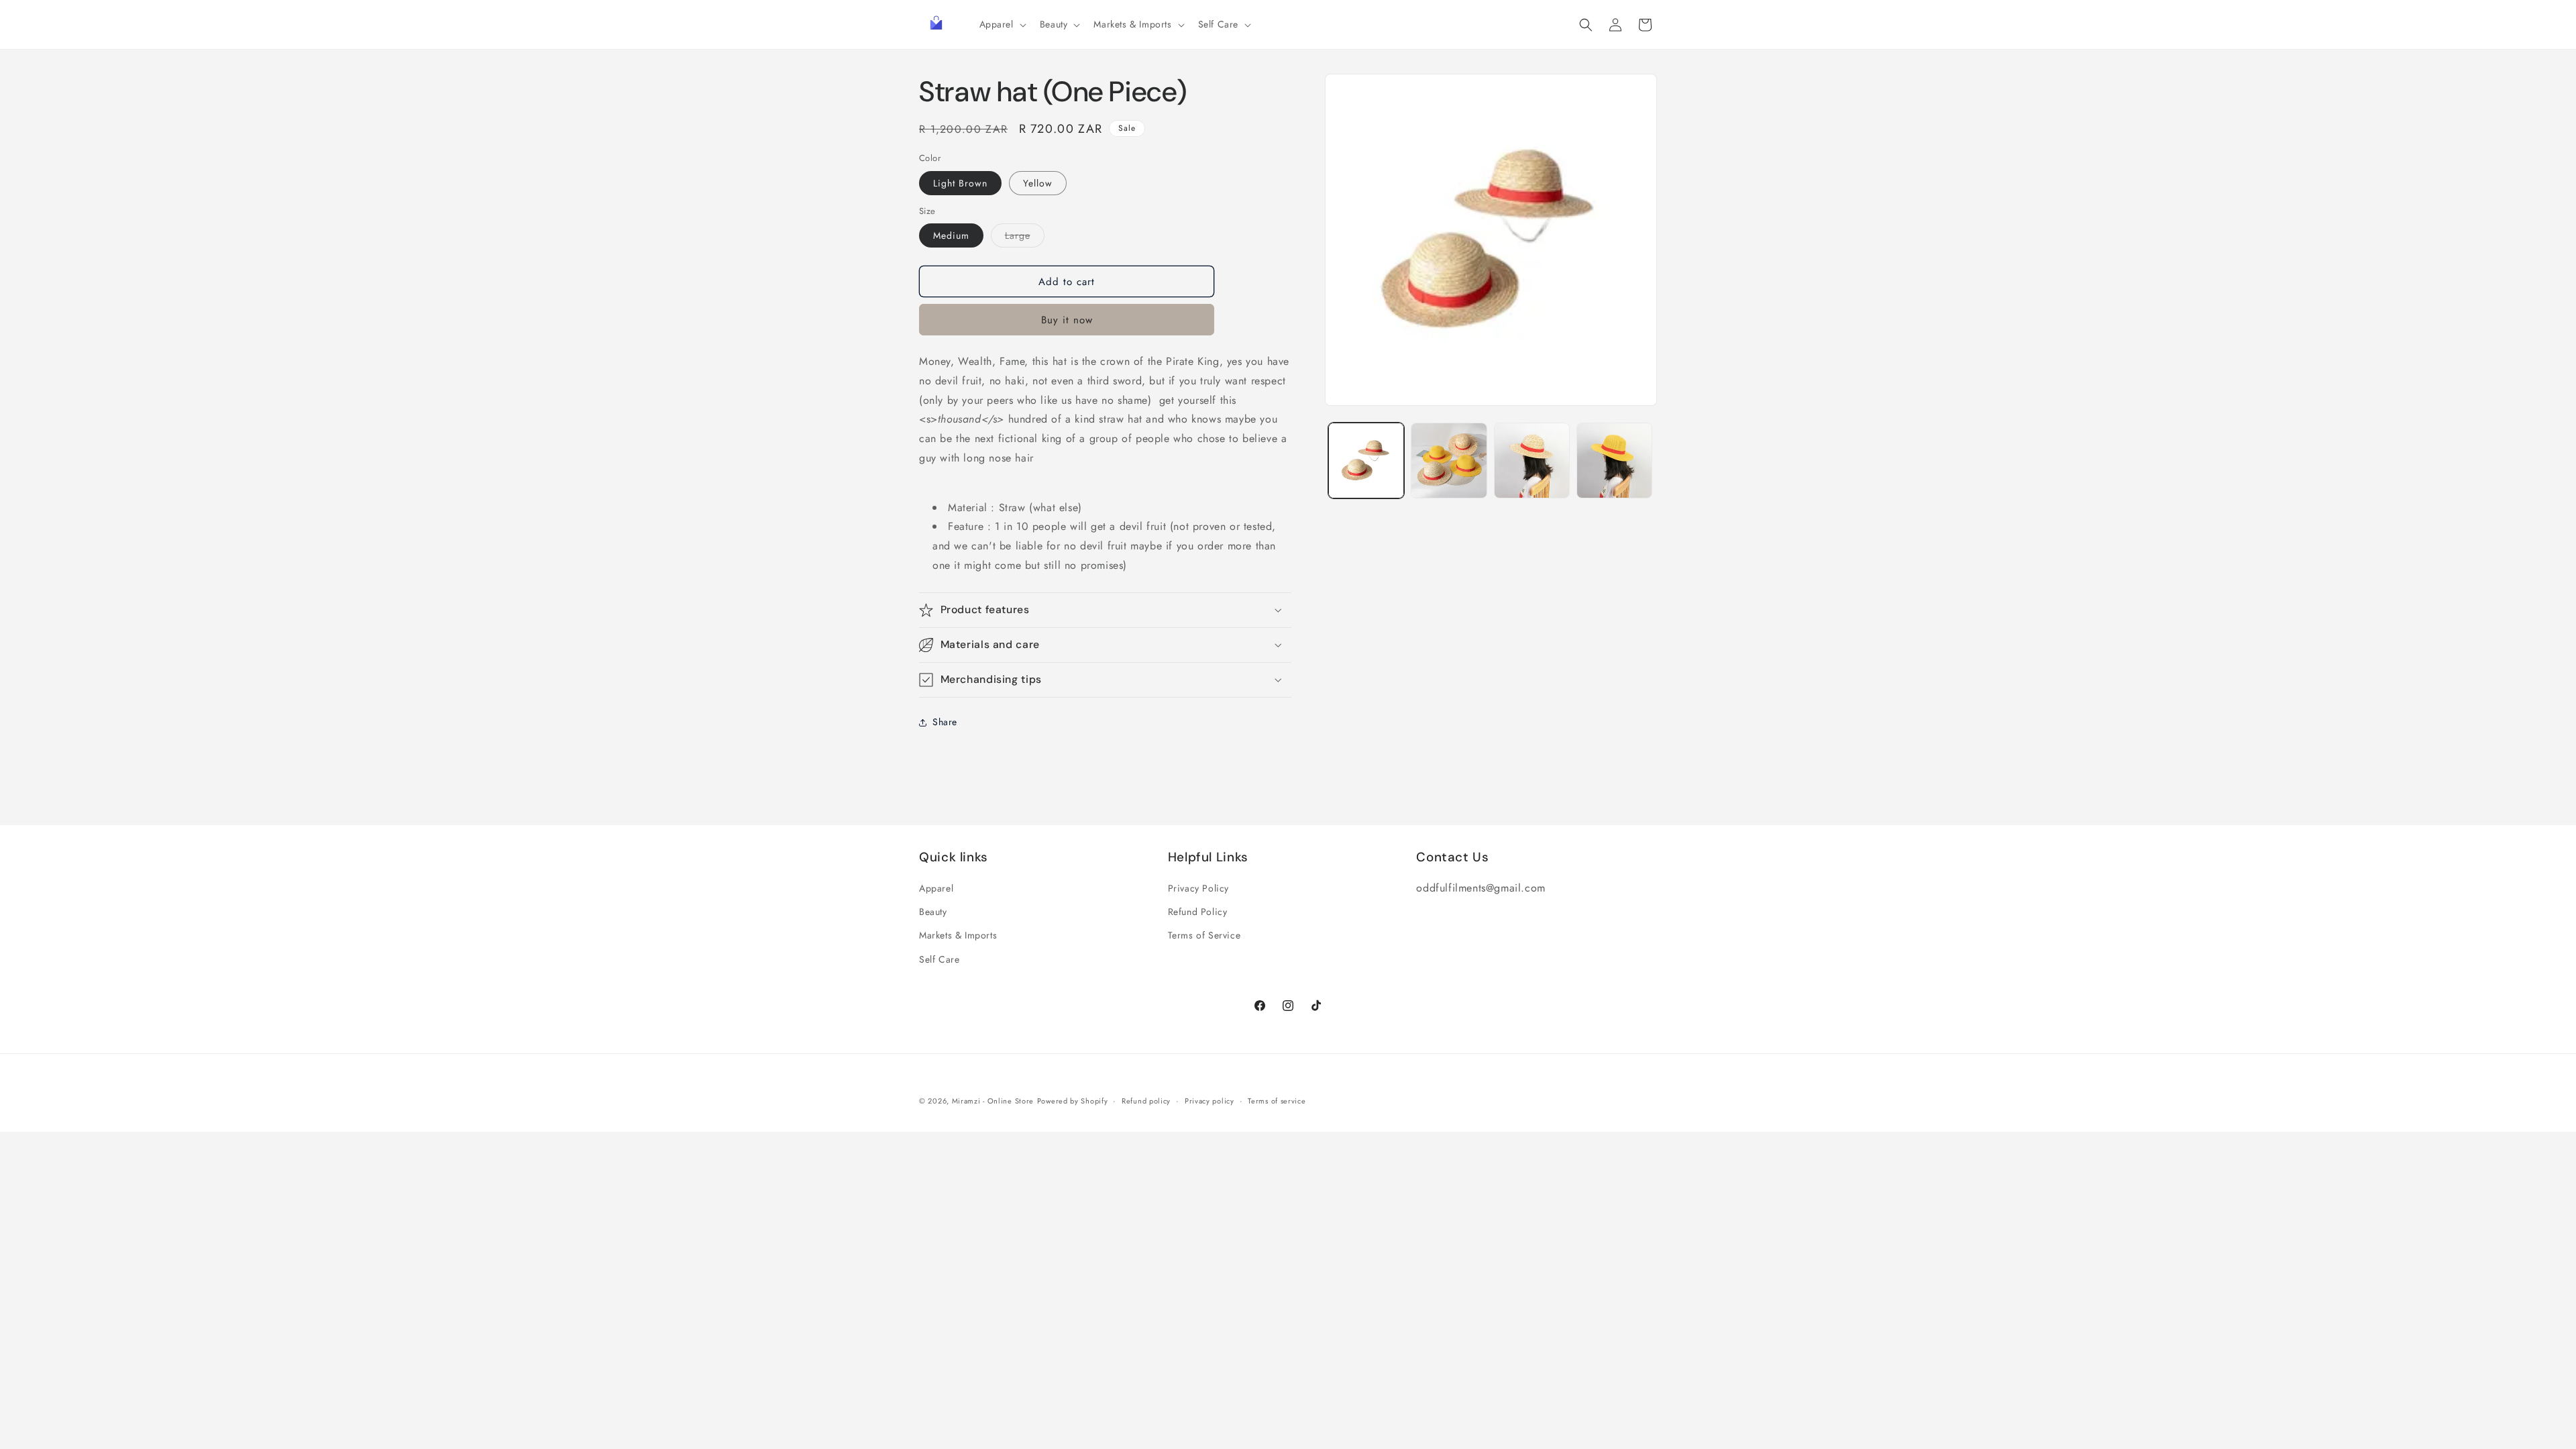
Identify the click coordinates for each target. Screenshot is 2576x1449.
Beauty (933, 912)
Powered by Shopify (1073, 1101)
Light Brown (960, 183)
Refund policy (1146, 1101)
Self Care (939, 959)
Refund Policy (1198, 912)
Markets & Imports (958, 935)
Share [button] (945, 722)
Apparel (936, 888)
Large (1025, 238)
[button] (1002, 24)
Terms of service (1277, 1101)
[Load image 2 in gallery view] (1449, 461)
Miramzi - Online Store (993, 1101)
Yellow (1038, 183)
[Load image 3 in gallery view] (1532, 461)
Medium (951, 235)
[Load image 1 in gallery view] (1366, 461)
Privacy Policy (1198, 888)
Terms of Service (1204, 935)
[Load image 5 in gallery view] (1614, 461)
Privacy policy (1210, 1101)
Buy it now (1067, 320)
